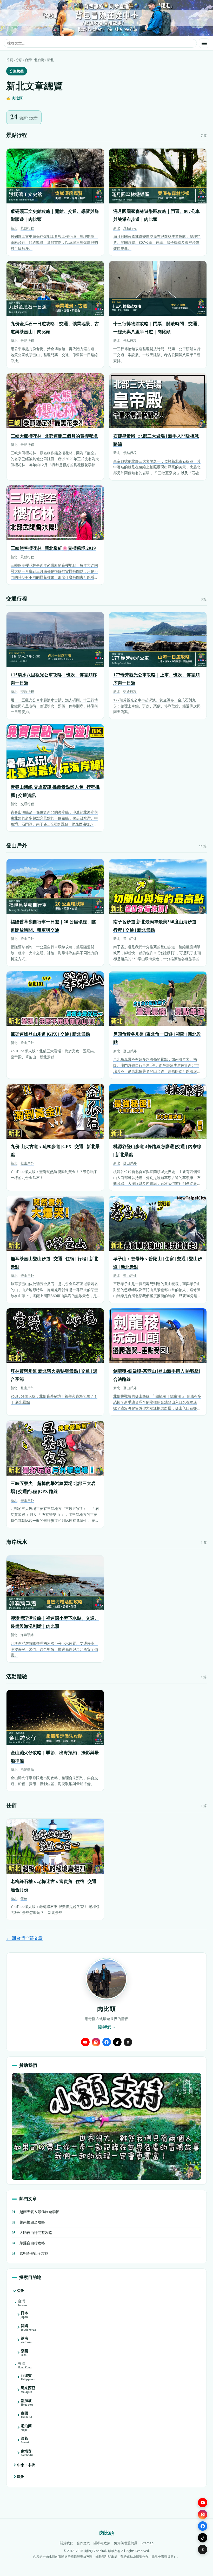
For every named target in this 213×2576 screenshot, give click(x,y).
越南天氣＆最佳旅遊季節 (36, 2212)
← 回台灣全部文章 (24, 1938)
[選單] (204, 43)
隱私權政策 (102, 2543)
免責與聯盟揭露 (126, 2543)
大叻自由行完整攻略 (32, 2232)
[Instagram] (96, 2042)
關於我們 (66, 2543)
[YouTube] (85, 2042)
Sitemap (147, 2543)
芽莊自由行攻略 (28, 2243)
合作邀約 (83, 2543)
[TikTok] (117, 2042)
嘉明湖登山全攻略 (30, 2253)
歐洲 (21, 2476)
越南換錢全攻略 (28, 2222)
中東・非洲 (26, 2465)
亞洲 (21, 2290)
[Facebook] (107, 2042)
